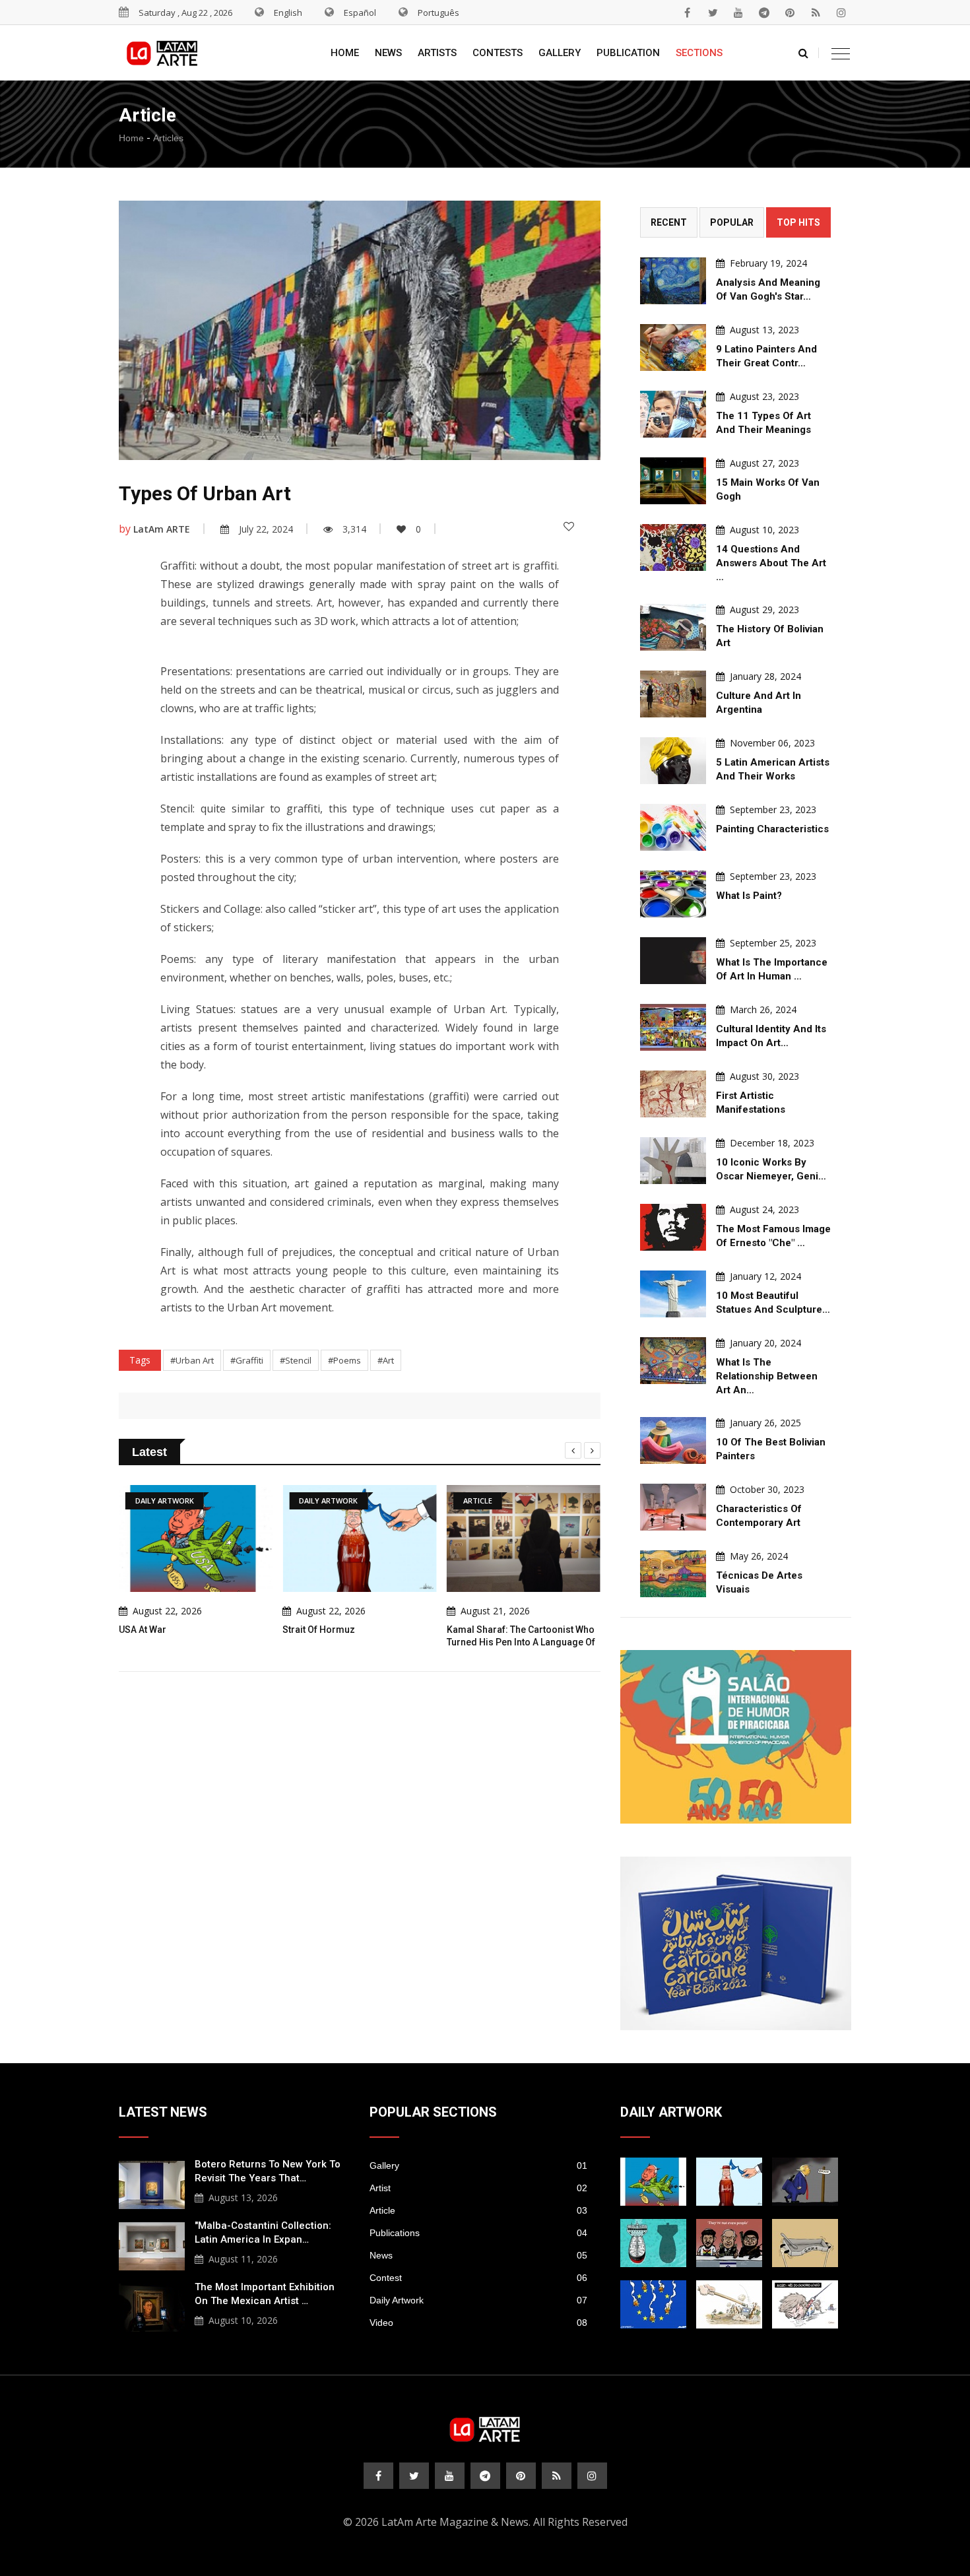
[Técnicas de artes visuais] (673, 1574)
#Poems (344, 1360)
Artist (478, 2188)
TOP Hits (798, 222)
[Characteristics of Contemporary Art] (673, 1507)
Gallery (560, 53)
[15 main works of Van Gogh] (673, 481)
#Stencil (296, 1360)
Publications (478, 2233)
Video (478, 2323)
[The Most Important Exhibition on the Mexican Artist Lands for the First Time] (152, 2306)
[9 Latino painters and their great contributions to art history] (673, 347)
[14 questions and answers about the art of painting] (673, 547)
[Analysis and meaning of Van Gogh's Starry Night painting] (673, 281)
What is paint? (749, 896)
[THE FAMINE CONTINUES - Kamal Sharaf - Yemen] (805, 2243)
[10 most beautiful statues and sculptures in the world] (673, 1294)
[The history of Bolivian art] (673, 627)
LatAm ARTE (162, 529)
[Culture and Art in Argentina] (673, 694)
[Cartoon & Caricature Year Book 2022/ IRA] (736, 1943)
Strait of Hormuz (203, 1630)
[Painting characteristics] (673, 827)
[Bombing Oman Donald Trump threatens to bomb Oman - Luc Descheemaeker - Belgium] (805, 2182)
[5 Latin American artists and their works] (673, 761)
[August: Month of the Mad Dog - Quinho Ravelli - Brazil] (805, 2304)
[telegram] (764, 13)
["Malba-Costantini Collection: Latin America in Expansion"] (152, 2245)
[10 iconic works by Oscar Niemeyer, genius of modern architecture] (673, 1161)
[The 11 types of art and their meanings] (673, 414)
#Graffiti (247, 1360)
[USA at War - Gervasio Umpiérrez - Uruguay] (653, 2182)
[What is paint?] (673, 894)
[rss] (816, 13)
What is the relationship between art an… (767, 1376)
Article (478, 2210)
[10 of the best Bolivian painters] (673, 1440)
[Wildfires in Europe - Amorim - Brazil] (653, 2304)
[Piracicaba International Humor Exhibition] (736, 1737)
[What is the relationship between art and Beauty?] (673, 1361)
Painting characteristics (772, 829)
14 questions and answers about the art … (771, 563)
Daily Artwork (478, 2300)
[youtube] (738, 13)
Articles (168, 138)
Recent (669, 222)
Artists (437, 53)
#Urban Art (192, 1360)
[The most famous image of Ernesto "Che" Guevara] (673, 1227)
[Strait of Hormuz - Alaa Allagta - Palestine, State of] (729, 2182)
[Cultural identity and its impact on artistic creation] (673, 1027)
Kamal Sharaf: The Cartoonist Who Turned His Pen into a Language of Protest (405, 1642)
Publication (628, 53)
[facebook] (687, 13)
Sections (699, 53)
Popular (732, 222)
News (388, 53)
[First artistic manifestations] (673, 1094)
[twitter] (713, 13)
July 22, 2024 (266, 529)
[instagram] (841, 13)
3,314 (354, 529)
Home (345, 53)
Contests (498, 53)
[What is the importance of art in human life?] (673, 961)
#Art (386, 1360)
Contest (478, 2278)
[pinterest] (790, 13)
